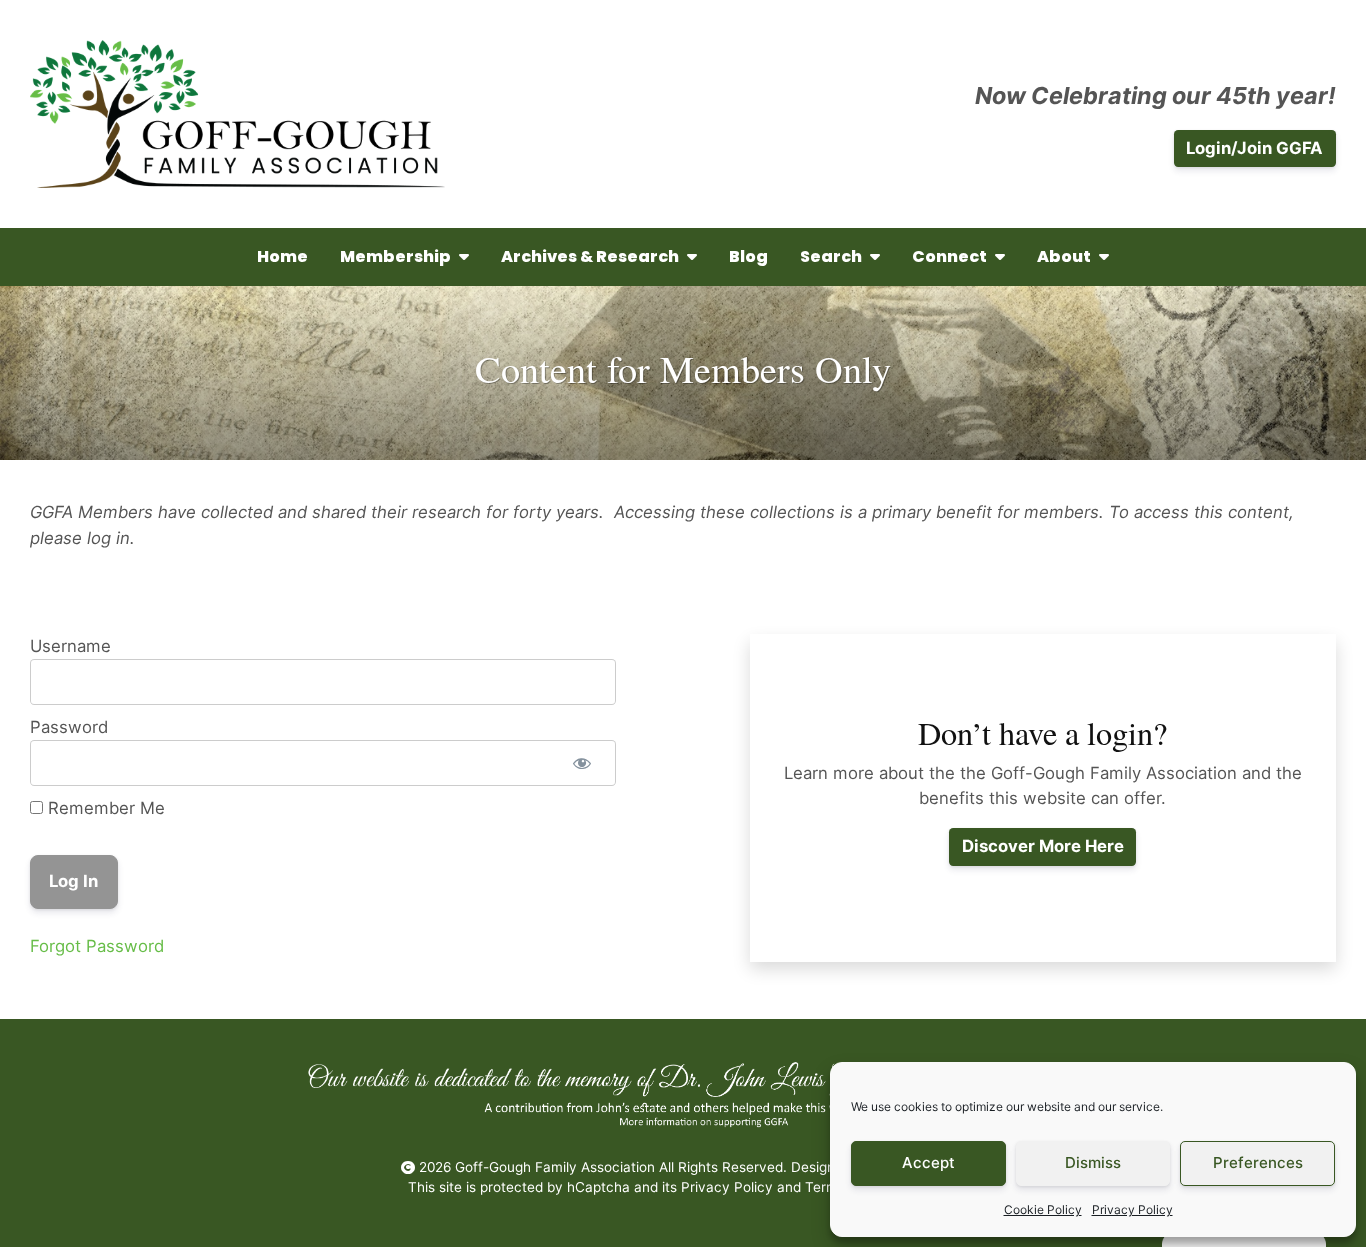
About (1064, 256)
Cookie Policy (1043, 1209)
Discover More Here (1043, 846)
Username (70, 646)
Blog (748, 256)
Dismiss (1093, 1162)
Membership (395, 256)
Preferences (1258, 1162)
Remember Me (104, 808)
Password (69, 727)
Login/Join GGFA (1254, 148)
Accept (928, 1162)
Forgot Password (97, 946)
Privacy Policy (1132, 1209)
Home (282, 256)
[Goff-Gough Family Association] (237, 114)
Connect (949, 256)
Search (831, 256)
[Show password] (583, 763)
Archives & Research (590, 256)
